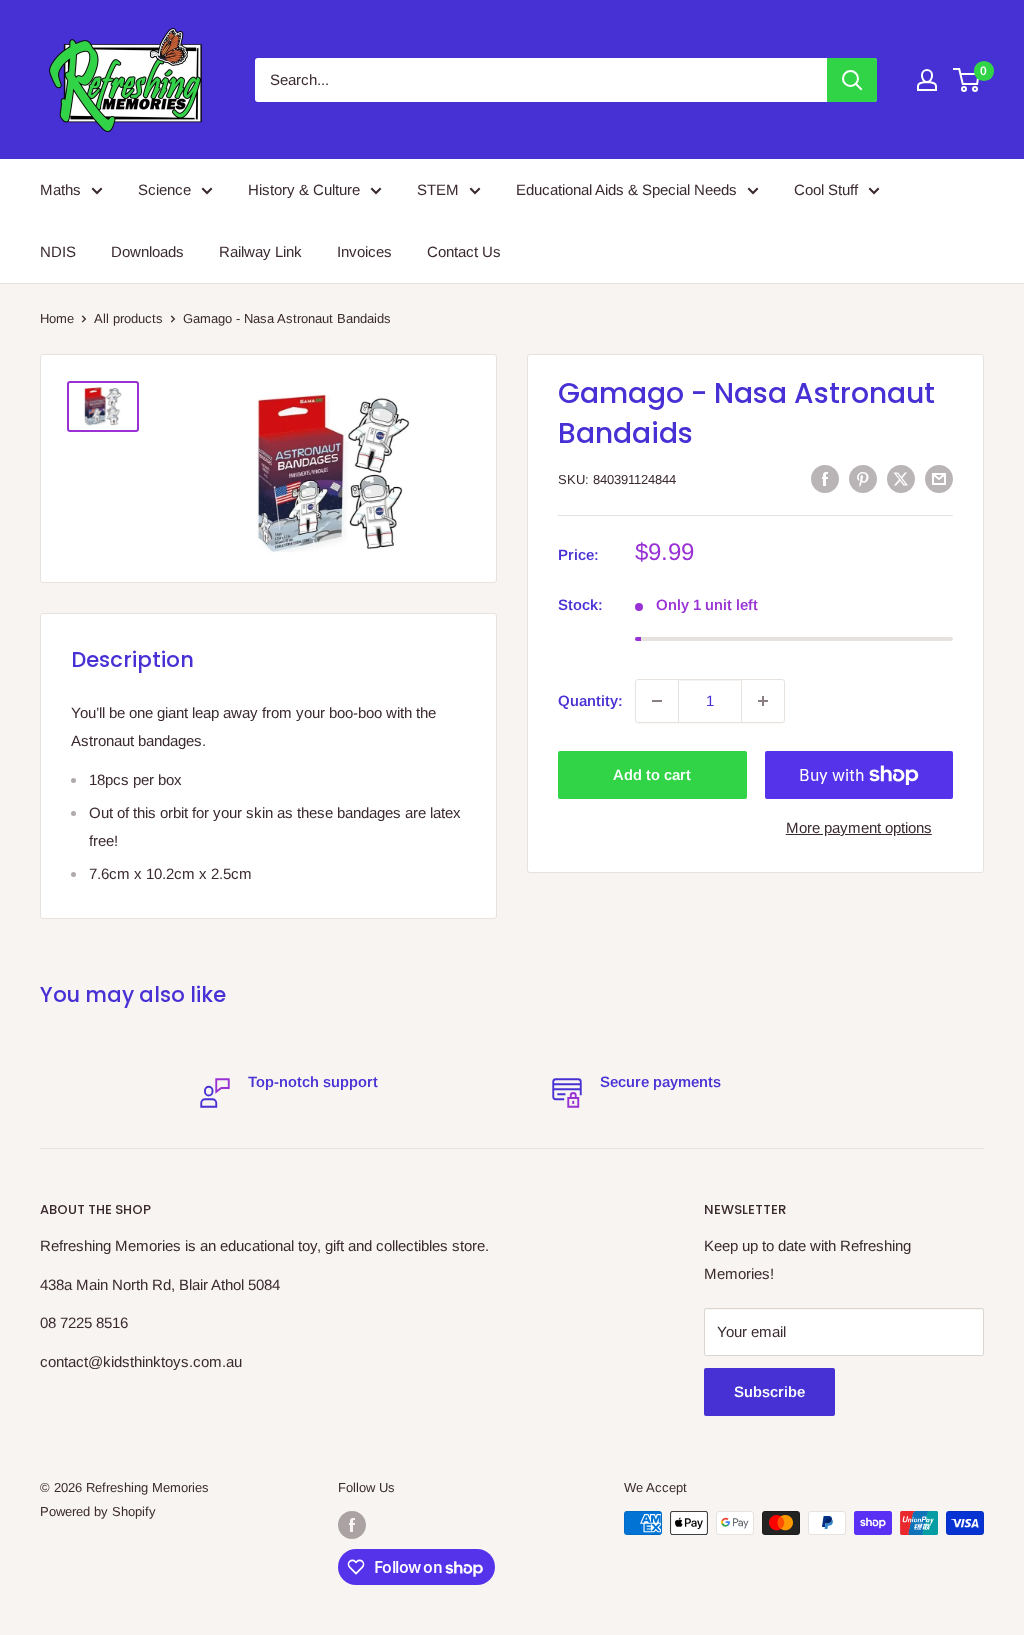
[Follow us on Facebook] (352, 1525)
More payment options (859, 827)
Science (164, 189)
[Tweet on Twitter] (901, 478)
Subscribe (769, 1391)
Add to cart (652, 774)
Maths (60, 189)
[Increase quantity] (763, 701)
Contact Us (464, 251)
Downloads (147, 251)
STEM (438, 189)
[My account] (927, 80)
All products (128, 318)
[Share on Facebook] (825, 478)
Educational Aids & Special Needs (626, 189)
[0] (967, 80)
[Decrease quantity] (657, 701)
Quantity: (590, 700)
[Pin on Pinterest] (863, 478)
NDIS (58, 251)
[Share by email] (939, 478)
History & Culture (304, 189)
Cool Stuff (826, 189)
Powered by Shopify (98, 1511)
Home (57, 318)
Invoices (364, 251)
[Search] (852, 80)
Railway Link (260, 251)
